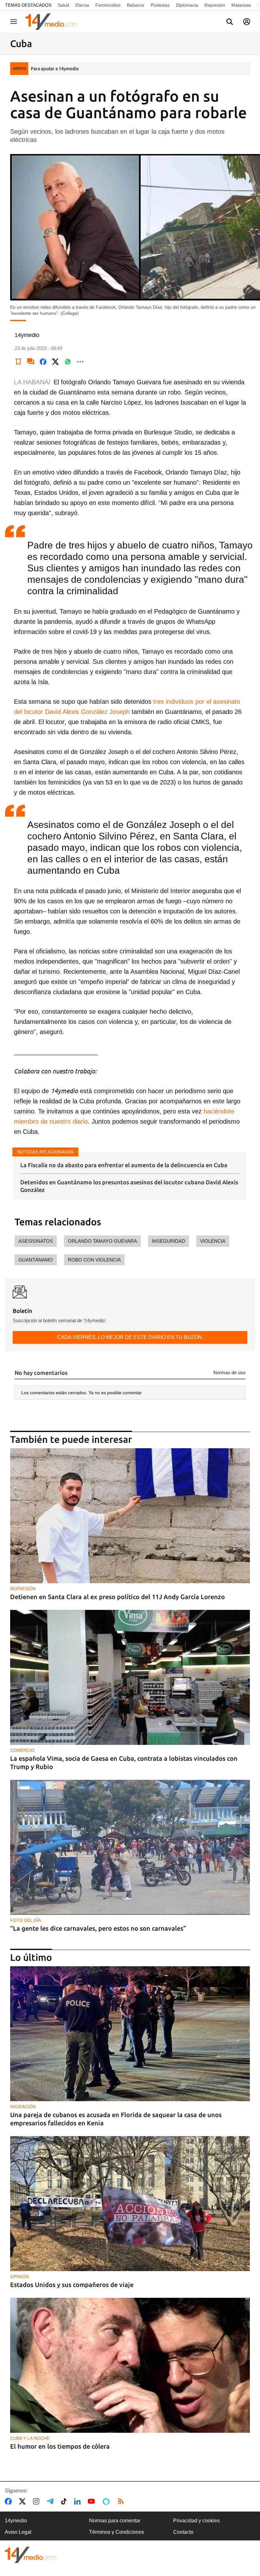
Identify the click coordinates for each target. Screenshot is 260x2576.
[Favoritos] (18, 362)
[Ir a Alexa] (107, 2501)
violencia (213, 1241)
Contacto (183, 2532)
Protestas (160, 5)
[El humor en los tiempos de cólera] (130, 2365)
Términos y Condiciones (117, 2532)
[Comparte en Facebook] (43, 362)
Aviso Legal (18, 2532)
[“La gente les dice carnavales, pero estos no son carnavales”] (130, 1847)
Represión (215, 5)
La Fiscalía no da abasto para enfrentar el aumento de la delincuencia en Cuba (124, 1165)
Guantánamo (36, 1260)
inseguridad (169, 1241)
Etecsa (82, 5)
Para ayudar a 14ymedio (55, 69)
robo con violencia (94, 1260)
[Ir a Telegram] (51, 2501)
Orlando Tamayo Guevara (102, 1241)
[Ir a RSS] (122, 2501)
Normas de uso (229, 1372)
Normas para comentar (115, 2521)
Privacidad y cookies (196, 2521)
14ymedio (16, 2521)
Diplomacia (187, 5)
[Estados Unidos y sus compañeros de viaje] (130, 2204)
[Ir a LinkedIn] (79, 2501)
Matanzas (241, 5)
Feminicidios (108, 5)
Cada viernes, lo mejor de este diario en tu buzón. (130, 1337)
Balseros (136, 5)
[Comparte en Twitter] (55, 362)
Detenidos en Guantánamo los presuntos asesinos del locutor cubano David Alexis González (129, 1186)
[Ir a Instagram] (37, 2501)
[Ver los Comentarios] (31, 362)
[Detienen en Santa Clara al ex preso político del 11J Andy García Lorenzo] (130, 1516)
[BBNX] (30, 2555)
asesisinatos (36, 1241)
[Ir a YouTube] (93, 2501)
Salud (63, 5)
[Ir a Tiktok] (65, 2501)
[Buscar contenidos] (230, 22)
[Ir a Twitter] (24, 2501)
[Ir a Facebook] (10, 2501)
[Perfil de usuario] (247, 22)
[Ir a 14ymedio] (54, 22)
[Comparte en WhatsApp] (68, 362)
